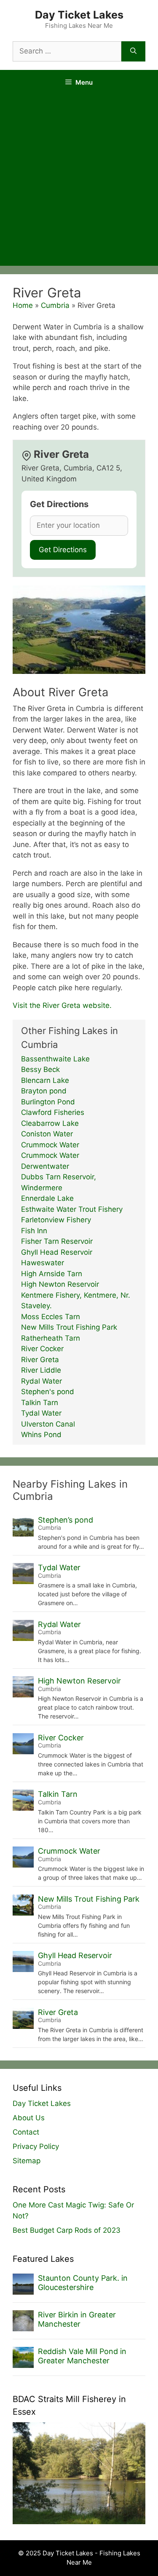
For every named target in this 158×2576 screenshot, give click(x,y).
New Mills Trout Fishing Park (69, 1327)
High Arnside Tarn (52, 1274)
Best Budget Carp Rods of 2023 (67, 2230)
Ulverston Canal (48, 1424)
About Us (29, 2118)
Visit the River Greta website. (62, 1005)
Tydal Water (41, 1413)
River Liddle (41, 1370)
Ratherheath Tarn (51, 1338)
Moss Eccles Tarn (51, 1317)
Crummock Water (50, 1145)
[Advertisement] (79, 183)
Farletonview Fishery (56, 1220)
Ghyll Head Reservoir (57, 1252)
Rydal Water (42, 1381)
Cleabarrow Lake (50, 1123)
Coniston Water (47, 1134)
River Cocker (42, 1349)
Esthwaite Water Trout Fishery (72, 1209)
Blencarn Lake (45, 1080)
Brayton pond (44, 1091)
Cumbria (55, 305)
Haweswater (43, 1263)
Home (23, 305)
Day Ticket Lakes (79, 15)
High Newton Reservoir (60, 1284)
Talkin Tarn (40, 1403)
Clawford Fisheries (53, 1112)
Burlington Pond (48, 1102)
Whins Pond (41, 1435)
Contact (26, 2132)
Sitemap (27, 2161)
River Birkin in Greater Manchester (77, 2319)
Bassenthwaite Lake (55, 1059)
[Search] (133, 51)
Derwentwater (45, 1166)
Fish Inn (34, 1231)
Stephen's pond (48, 1392)
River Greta (40, 1360)
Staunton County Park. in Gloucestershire (83, 2283)
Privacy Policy (36, 2146)
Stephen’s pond (66, 1520)
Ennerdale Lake (47, 1198)
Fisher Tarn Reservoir (57, 1241)
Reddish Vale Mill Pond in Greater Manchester (82, 2356)
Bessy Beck (40, 1069)
